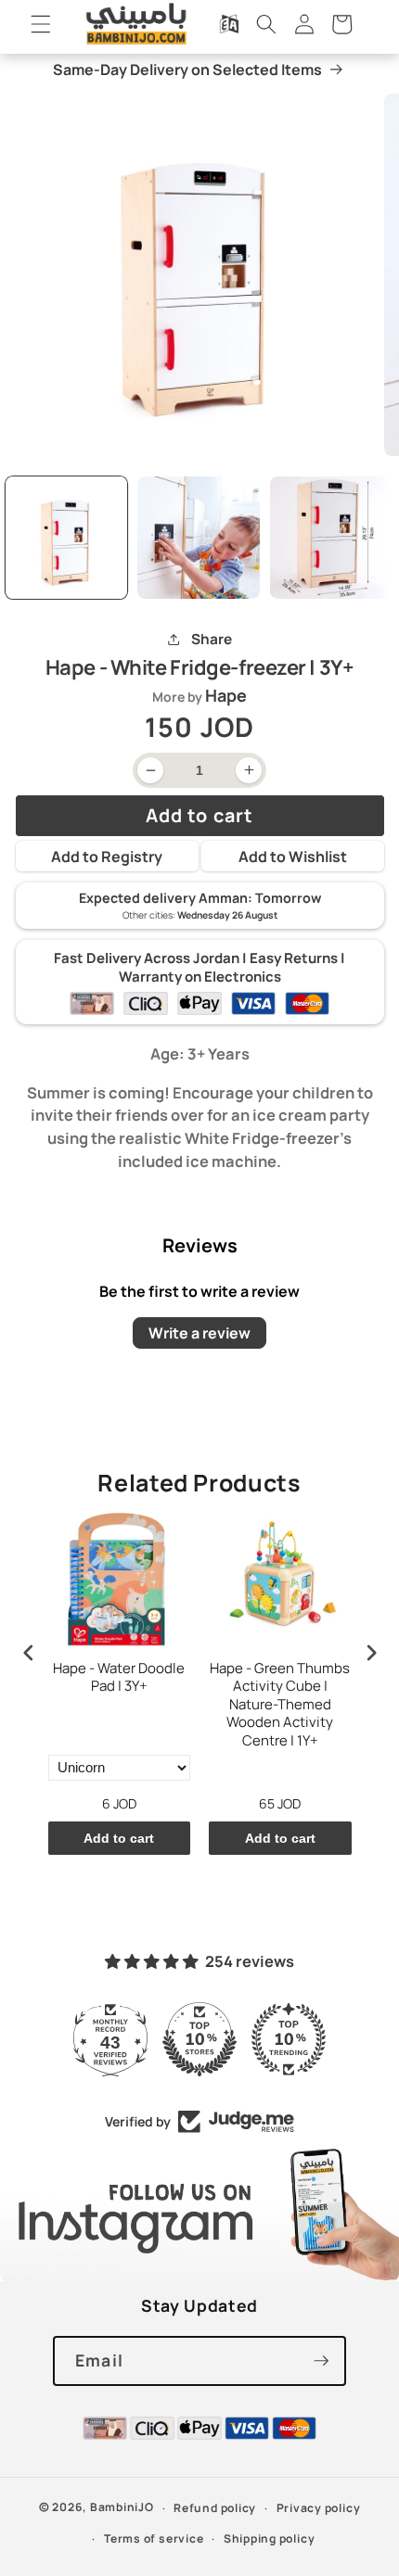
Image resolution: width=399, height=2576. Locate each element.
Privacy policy (319, 2508)
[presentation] (29, 1652)
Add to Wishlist (293, 857)
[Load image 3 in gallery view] (331, 538)
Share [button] (211, 639)
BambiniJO (122, 2508)
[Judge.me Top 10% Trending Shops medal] (289, 2039)
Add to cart (119, 1838)
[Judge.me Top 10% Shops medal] (199, 2039)
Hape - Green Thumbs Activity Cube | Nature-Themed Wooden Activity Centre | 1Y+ (280, 1705)
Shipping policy (270, 2538)
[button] (41, 24)
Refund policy (215, 2508)
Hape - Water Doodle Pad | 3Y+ (119, 1678)
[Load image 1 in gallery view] (67, 538)
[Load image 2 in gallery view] (199, 538)
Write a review (199, 1333)
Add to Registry (107, 857)
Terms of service (154, 2538)
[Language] (229, 24)
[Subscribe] (321, 2361)
